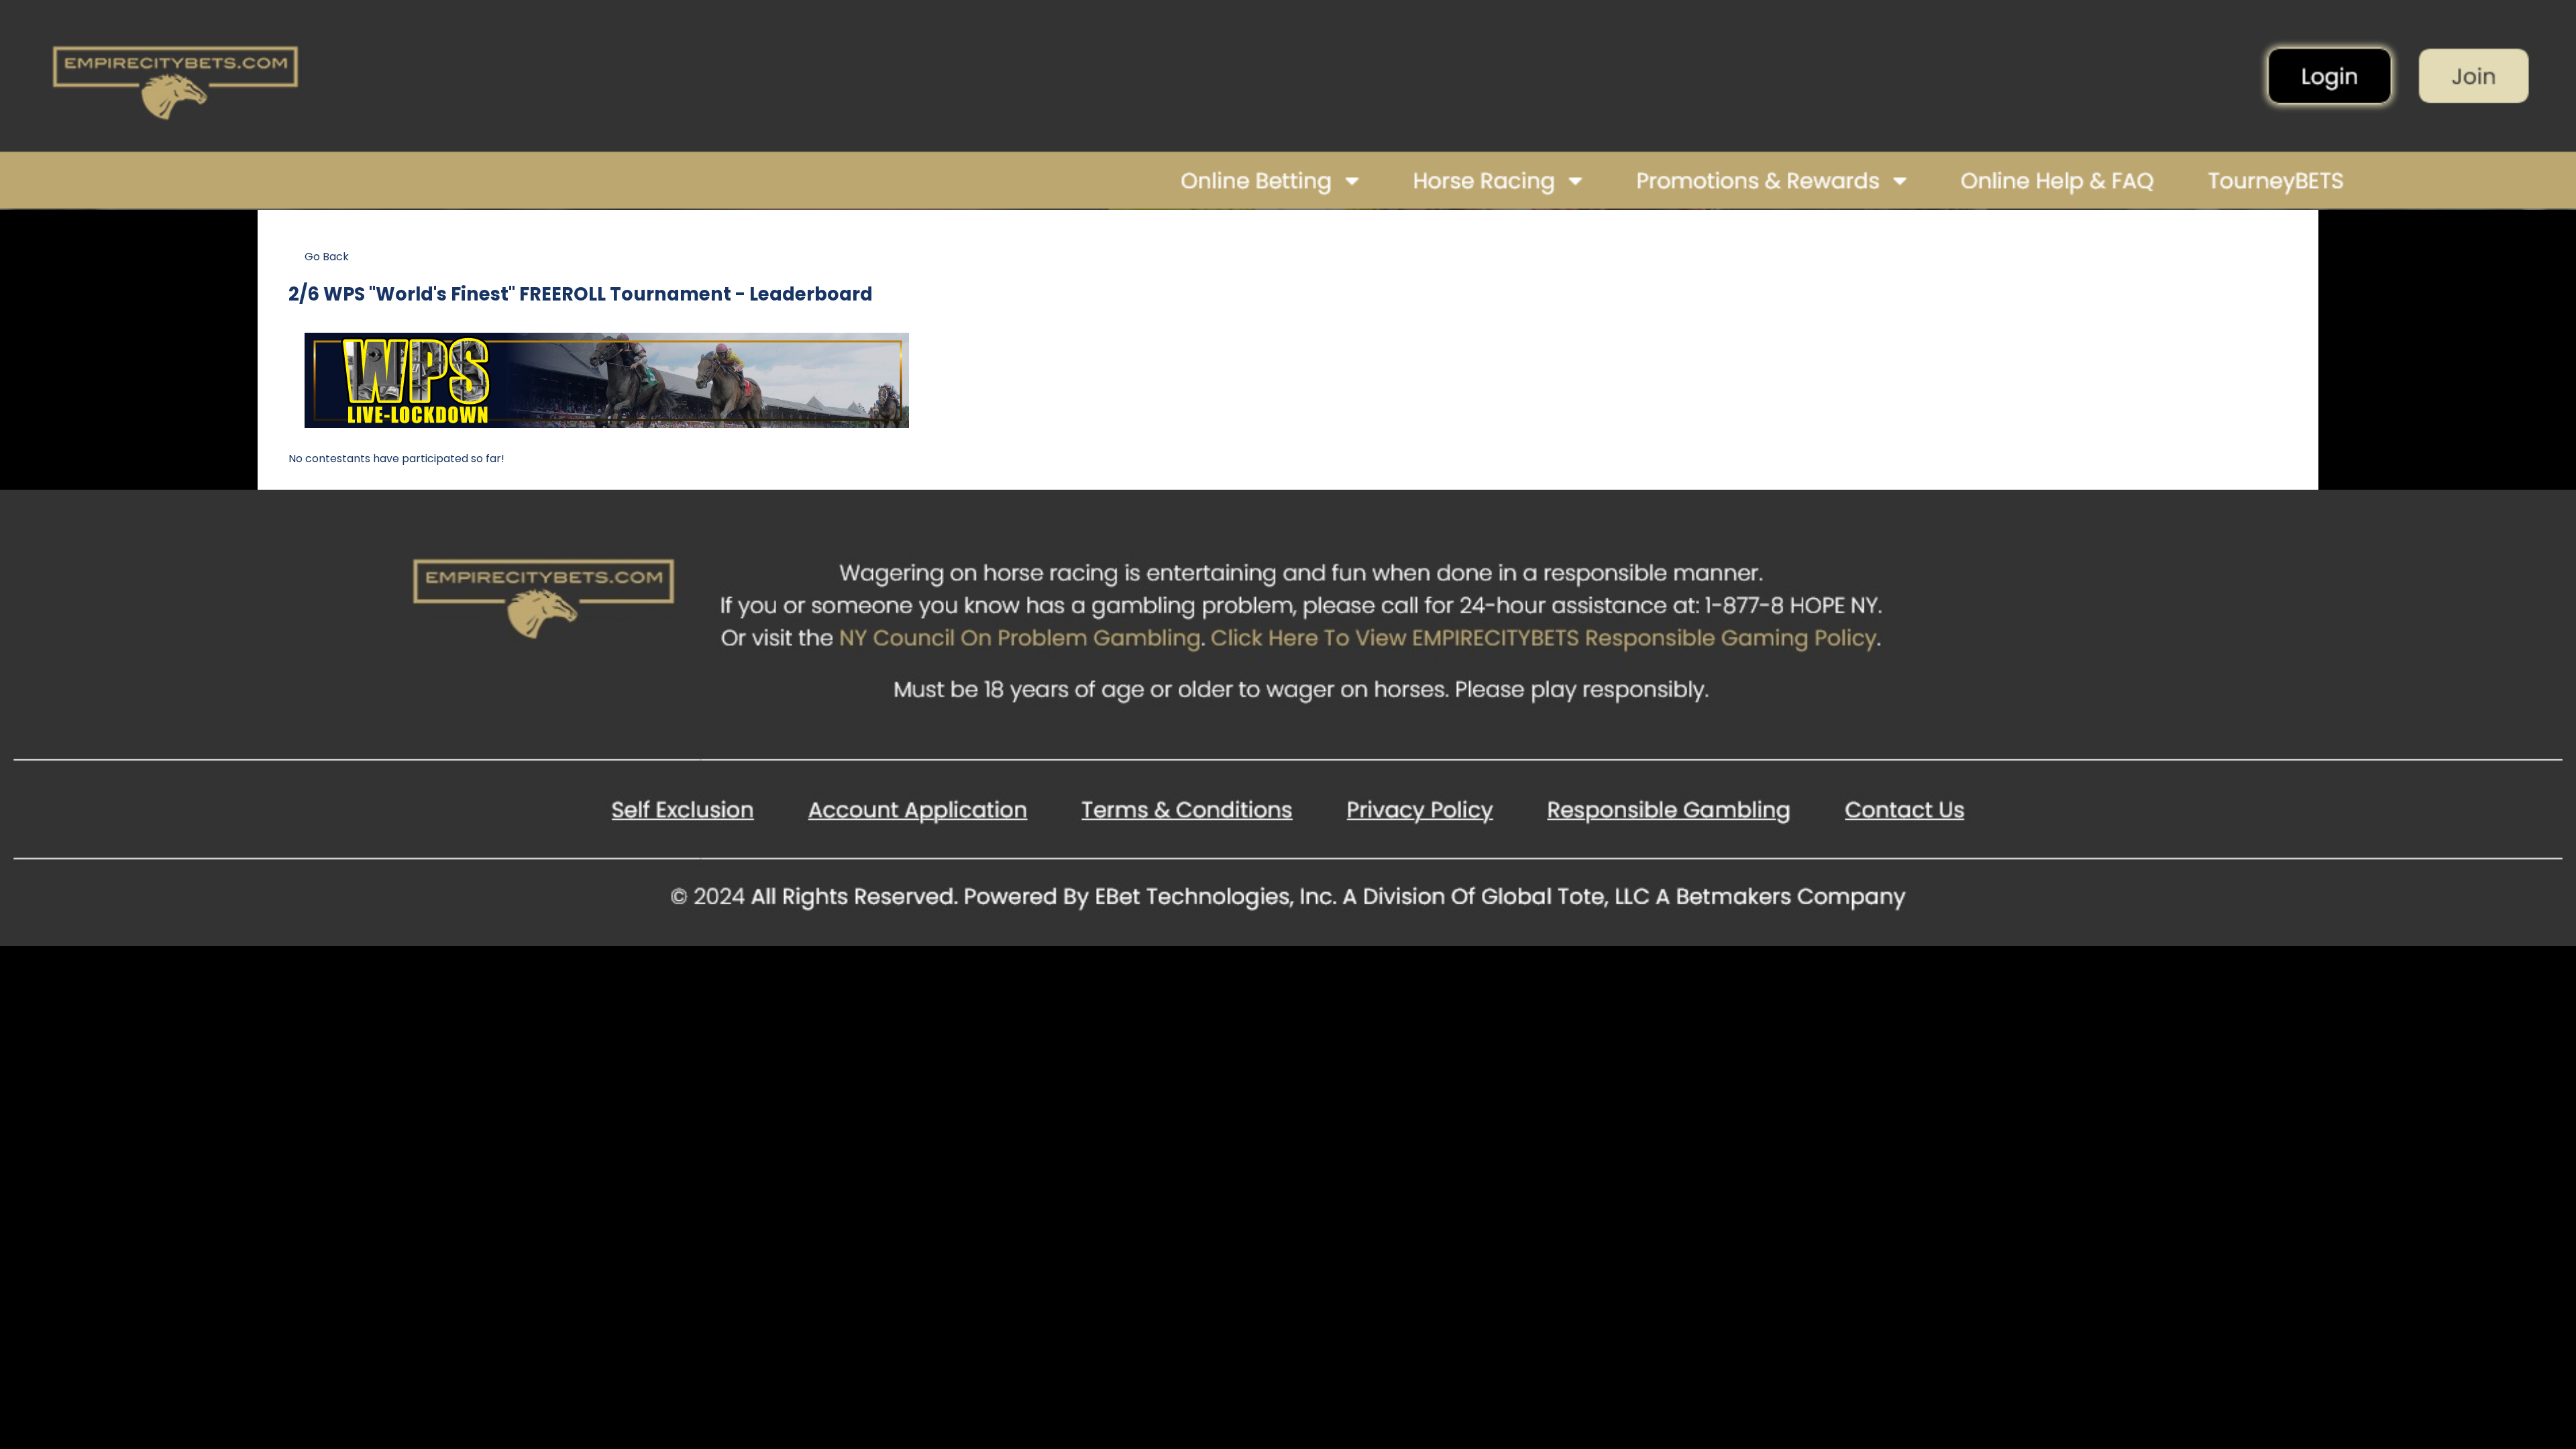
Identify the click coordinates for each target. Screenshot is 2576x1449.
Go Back (327, 257)
